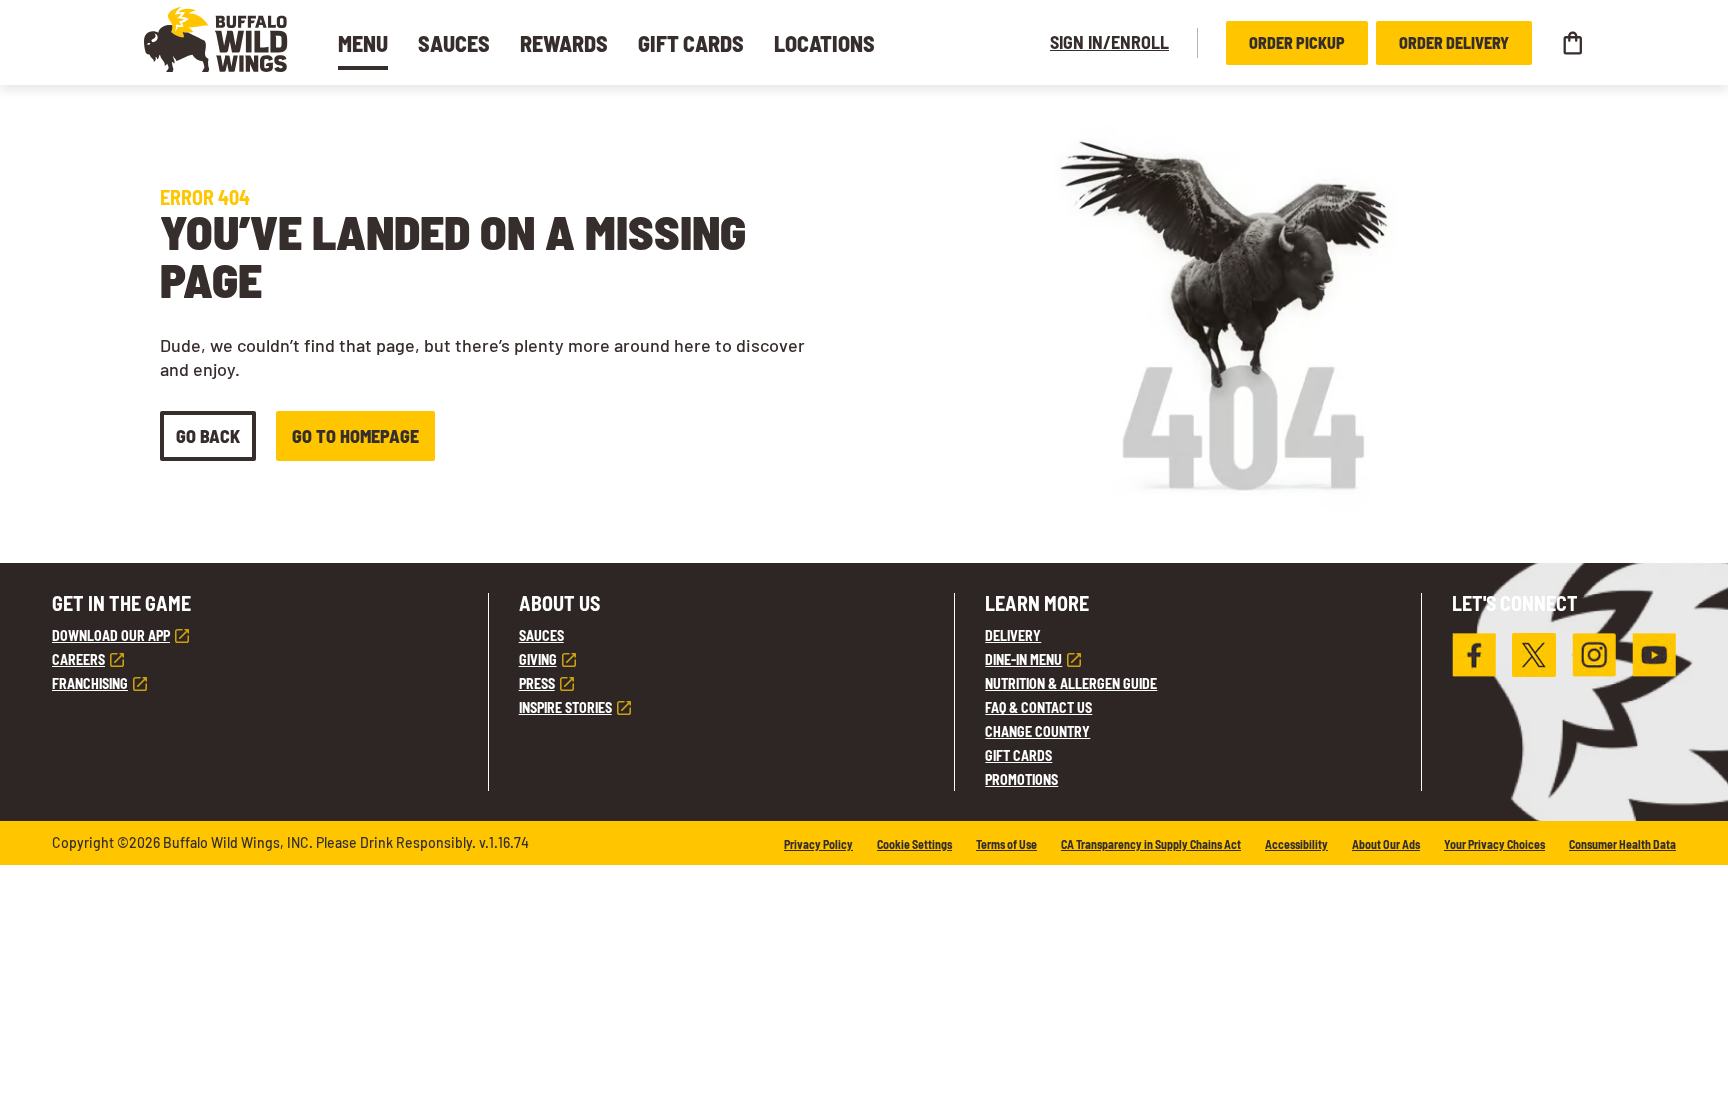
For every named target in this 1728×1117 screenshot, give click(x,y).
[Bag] (1572, 43)
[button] (216, 39)
